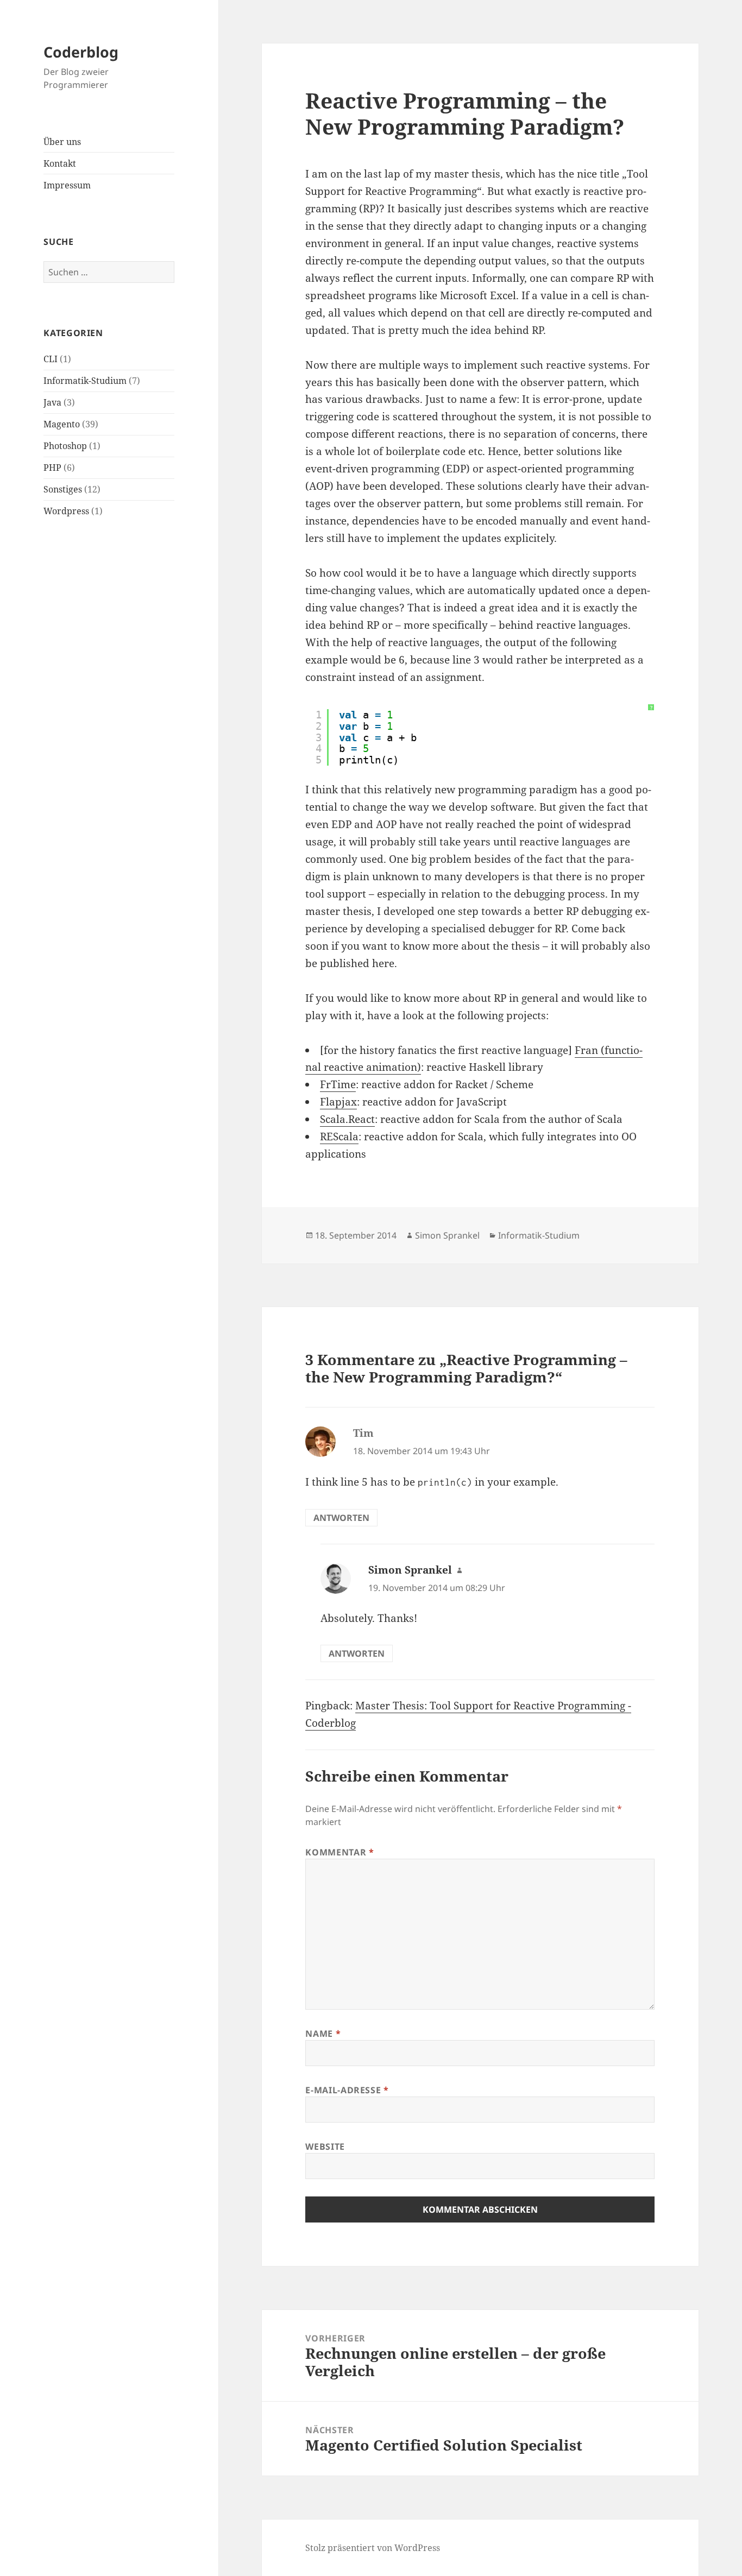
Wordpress (66, 511)
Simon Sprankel (447, 1235)
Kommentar (339, 1852)
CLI (51, 359)
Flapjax (338, 1102)
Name (323, 2034)
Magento (62, 424)
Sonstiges (63, 489)
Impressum (67, 185)
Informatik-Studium (85, 381)
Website (325, 2146)
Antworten (341, 1518)
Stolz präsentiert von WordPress (373, 2548)
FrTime (338, 1084)
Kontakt (60, 163)
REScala (339, 1137)
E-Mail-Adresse (347, 2090)
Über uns (62, 142)
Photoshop (65, 446)
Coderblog (81, 52)
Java (52, 402)
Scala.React (347, 1119)
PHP (52, 468)
